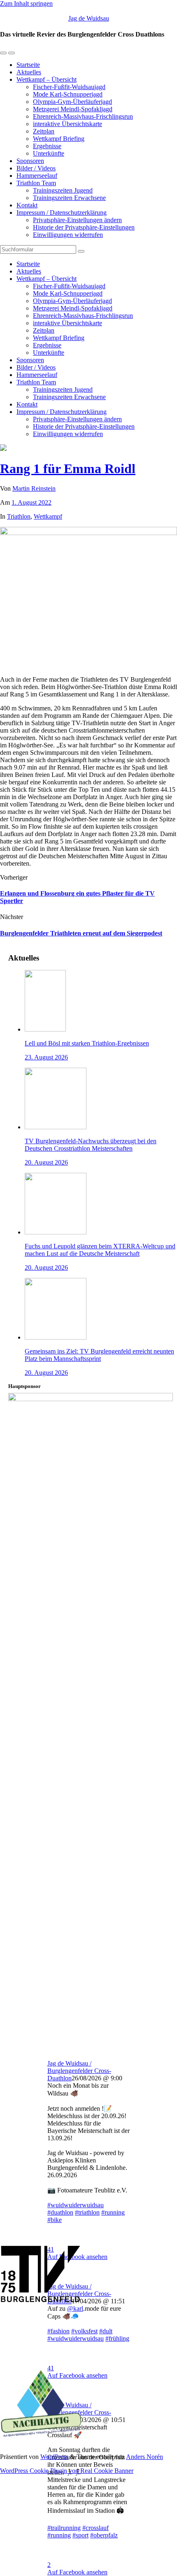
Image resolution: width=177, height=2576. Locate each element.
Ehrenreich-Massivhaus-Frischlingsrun (83, 116)
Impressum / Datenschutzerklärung (62, 213)
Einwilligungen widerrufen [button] (68, 235)
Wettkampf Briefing (59, 139)
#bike (55, 2220)
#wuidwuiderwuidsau (76, 2205)
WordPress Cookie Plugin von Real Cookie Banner (67, 2471)
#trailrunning (64, 2528)
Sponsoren (30, 161)
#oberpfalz (104, 2535)
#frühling (117, 2338)
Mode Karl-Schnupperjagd (68, 94)
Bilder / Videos (36, 168)
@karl (75, 2308)
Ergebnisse (47, 146)
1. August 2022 (31, 502)
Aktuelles (29, 72)
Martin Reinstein (34, 488)
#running (113, 2212)
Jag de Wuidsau (89, 18)
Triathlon (19, 516)
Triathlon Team (36, 183)
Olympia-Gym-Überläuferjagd (72, 102)
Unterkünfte (49, 153)
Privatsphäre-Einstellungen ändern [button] (77, 220)
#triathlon (87, 2212)
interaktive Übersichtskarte (68, 124)
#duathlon (60, 2212)
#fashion (58, 2331)
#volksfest (84, 2331)
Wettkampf (48, 516)
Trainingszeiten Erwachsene (69, 198)
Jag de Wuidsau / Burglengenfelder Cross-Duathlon (79, 2071)
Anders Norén (144, 2457)
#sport (80, 2535)
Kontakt (27, 205)
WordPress (54, 2457)
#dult (106, 2331)
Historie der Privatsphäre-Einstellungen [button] (84, 227)
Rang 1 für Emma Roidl (68, 469)
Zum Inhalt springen (26, 3)
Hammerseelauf (37, 176)
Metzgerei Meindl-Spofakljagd (73, 109)
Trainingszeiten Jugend (63, 190)
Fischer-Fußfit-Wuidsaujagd (69, 87)
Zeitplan (44, 131)
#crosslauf (95, 2528)
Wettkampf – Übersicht (47, 79)
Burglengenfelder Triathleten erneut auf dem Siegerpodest (81, 933)
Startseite (28, 65)
